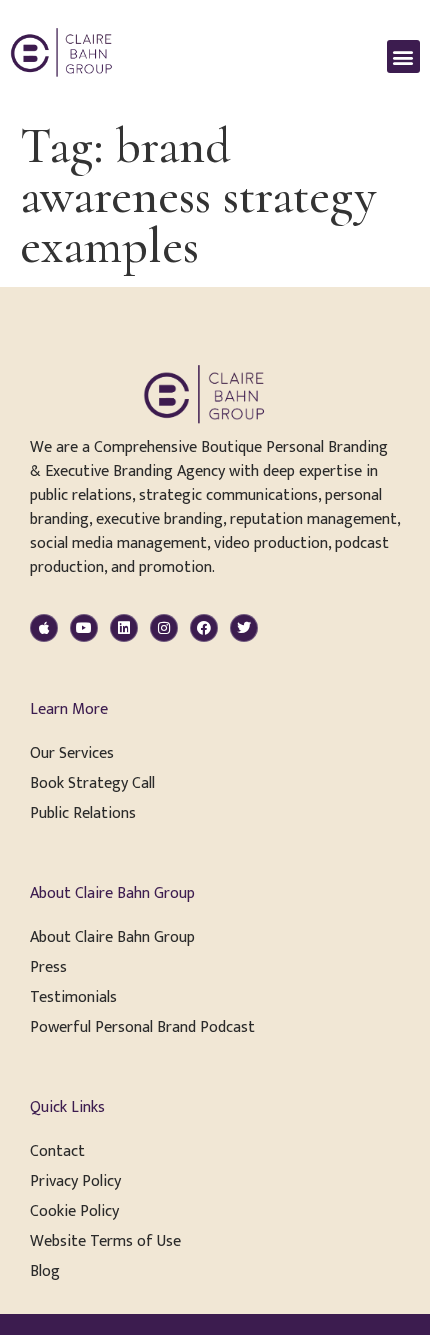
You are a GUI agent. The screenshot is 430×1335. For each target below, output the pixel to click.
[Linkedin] (124, 628)
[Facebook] (204, 628)
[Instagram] (164, 628)
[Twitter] (244, 628)
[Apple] (44, 628)
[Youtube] (84, 628)
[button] (403, 56)
